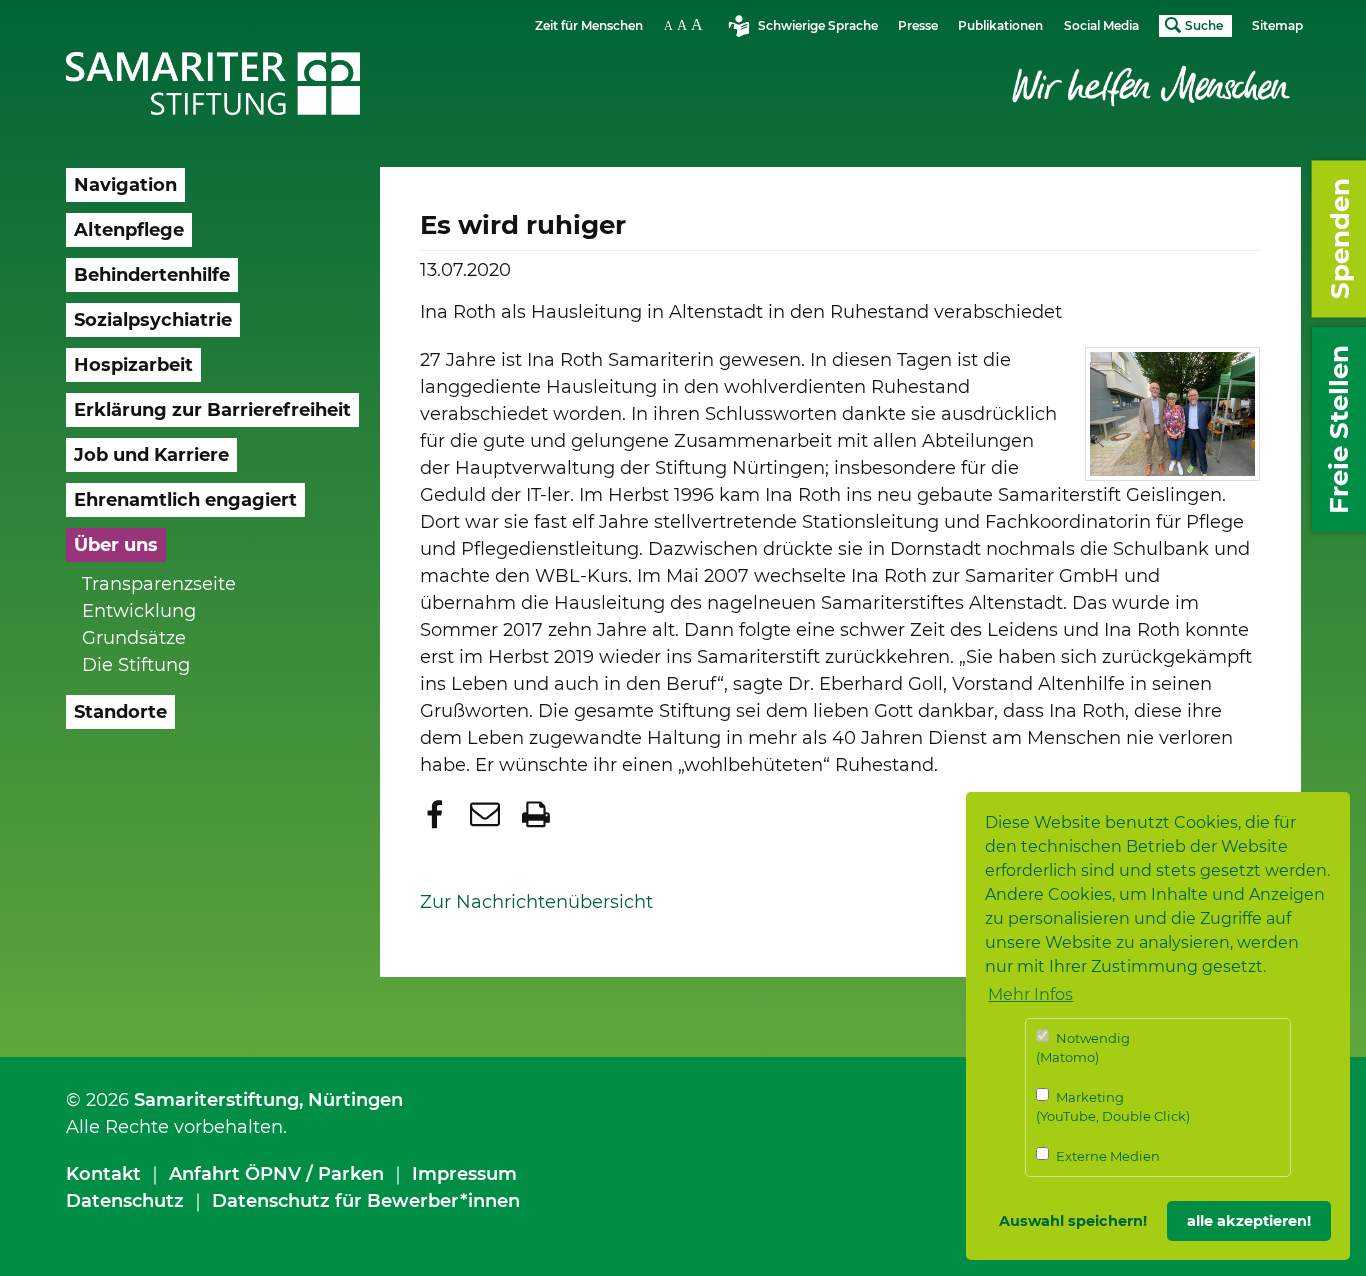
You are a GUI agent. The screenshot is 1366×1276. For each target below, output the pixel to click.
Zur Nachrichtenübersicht (536, 902)
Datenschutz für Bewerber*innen (366, 1201)
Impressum (464, 1174)
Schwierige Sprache (818, 25)
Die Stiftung (136, 665)
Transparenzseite (159, 584)
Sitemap (1277, 25)
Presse (918, 25)
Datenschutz (125, 1201)
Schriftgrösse (686, 24)
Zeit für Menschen (589, 25)
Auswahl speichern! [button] (1073, 1221)
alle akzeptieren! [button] (1249, 1221)
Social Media (1101, 25)
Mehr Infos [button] (1030, 994)
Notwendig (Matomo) (1083, 1048)
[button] (437, 814)
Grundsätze (134, 638)
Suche (1204, 25)
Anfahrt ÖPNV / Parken (276, 1174)
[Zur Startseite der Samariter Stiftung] (213, 84)
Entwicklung (139, 611)
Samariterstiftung (216, 1100)
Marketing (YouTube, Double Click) (1113, 1107)
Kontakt (103, 1174)
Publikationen (1000, 25)
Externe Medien (1106, 1156)
